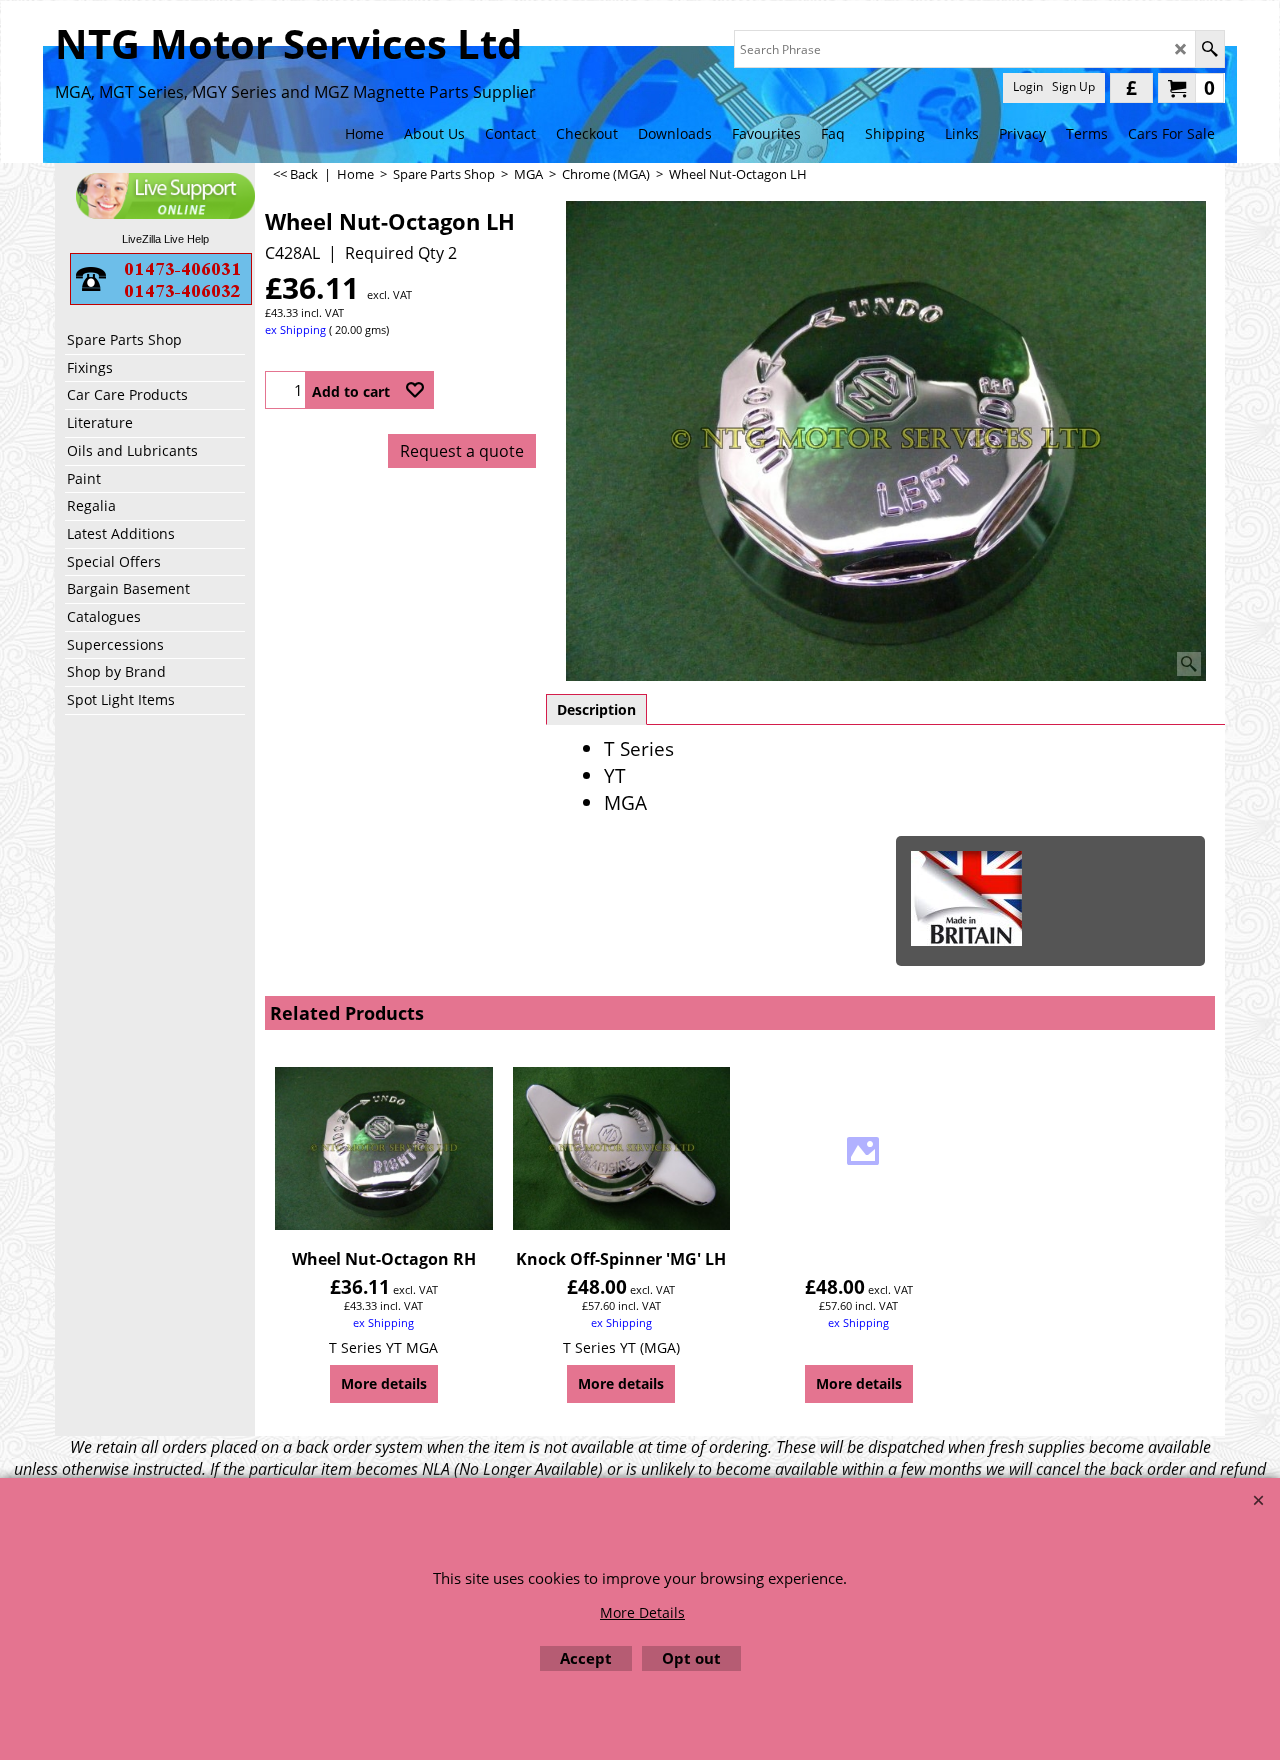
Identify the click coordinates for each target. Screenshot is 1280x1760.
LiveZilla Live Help (165, 239)
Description (596, 709)
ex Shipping (295, 329)
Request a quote (462, 451)
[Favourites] (415, 390)
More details (384, 1383)
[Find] (1209, 49)
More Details (642, 1612)
